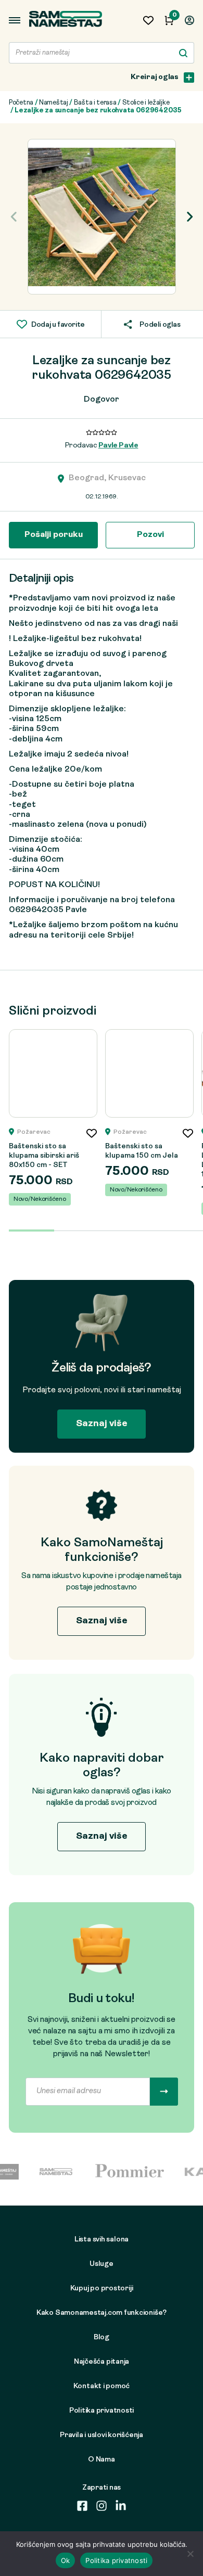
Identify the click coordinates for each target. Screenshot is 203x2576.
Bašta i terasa (95, 103)
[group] (102, 217)
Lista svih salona (102, 2240)
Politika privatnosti (102, 2411)
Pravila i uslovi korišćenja (102, 2435)
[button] (189, 217)
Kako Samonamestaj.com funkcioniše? (102, 2313)
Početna (21, 103)
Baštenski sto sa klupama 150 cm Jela (142, 1151)
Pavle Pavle (118, 446)
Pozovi (150, 535)
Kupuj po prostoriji (102, 2289)
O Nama (102, 2460)
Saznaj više (102, 1424)
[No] (190, 2554)
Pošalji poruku (54, 535)
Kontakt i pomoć (102, 2386)
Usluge (102, 2264)
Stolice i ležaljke (146, 103)
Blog (102, 2337)
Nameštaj (54, 103)
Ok (66, 2560)
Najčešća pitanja (102, 2362)
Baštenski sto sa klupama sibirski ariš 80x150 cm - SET (44, 1156)
